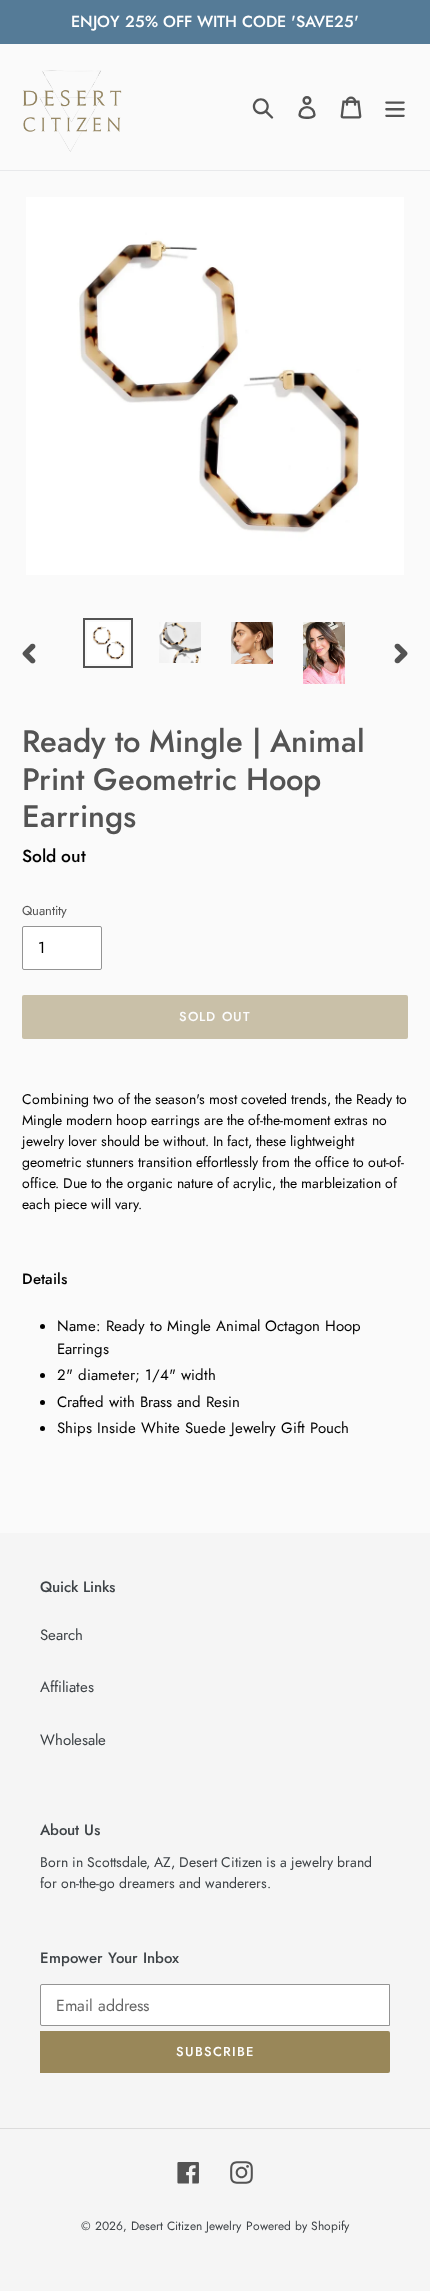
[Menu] (395, 107)
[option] (108, 643)
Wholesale (73, 1740)
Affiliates (67, 1687)
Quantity (44, 910)
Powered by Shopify (297, 2226)
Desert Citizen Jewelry (186, 2226)
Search (61, 1635)
